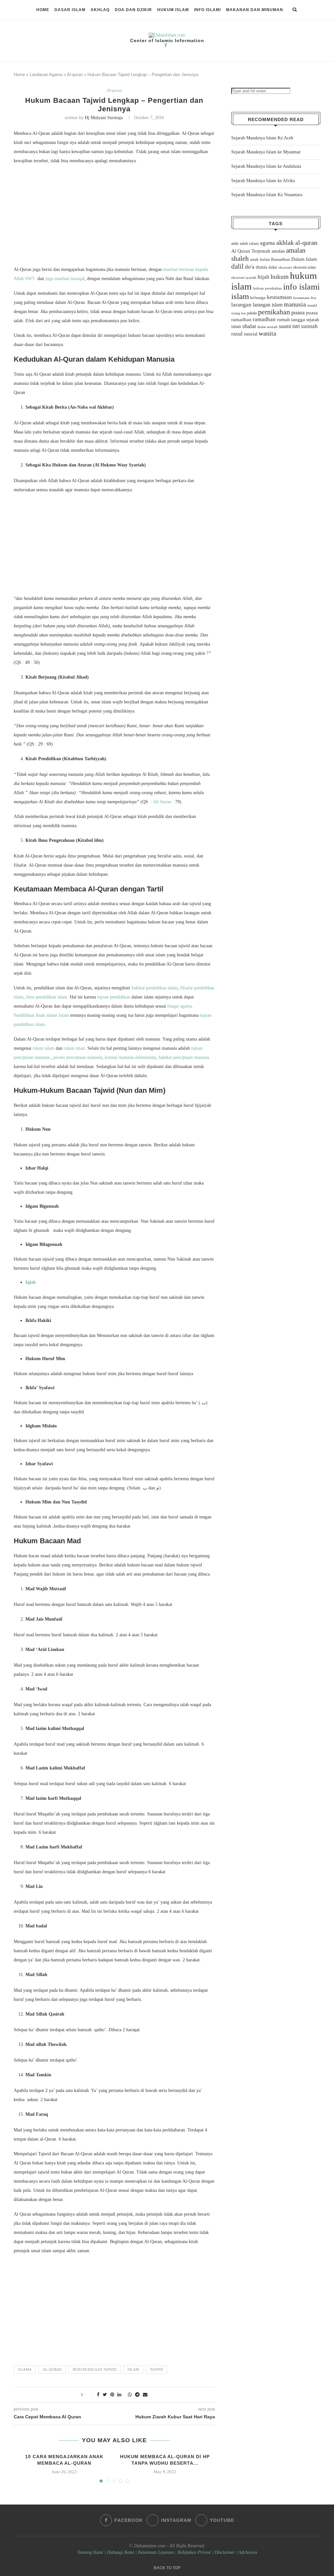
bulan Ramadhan (275, 259)
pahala (252, 313)
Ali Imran (162, 802)
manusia (295, 304)
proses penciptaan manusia (78, 1057)
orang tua (238, 313)
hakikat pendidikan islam (154, 988)
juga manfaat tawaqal (65, 279)
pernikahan (274, 312)
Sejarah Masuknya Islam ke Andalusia (266, 166)
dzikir (273, 267)
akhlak (285, 243)
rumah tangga (291, 320)
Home (43, 10)
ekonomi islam (304, 267)
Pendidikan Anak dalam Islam (42, 1015)
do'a (250, 267)
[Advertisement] (114, 217)
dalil (237, 266)
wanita (267, 333)
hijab (264, 277)
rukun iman (74, 1048)
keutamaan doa (305, 298)
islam (133, 2369)
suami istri (289, 326)
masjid (312, 305)
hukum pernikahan (267, 288)
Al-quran (75, 75)
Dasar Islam (70, 10)
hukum (280, 277)
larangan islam (268, 305)
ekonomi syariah (244, 278)
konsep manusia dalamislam (130, 1057)
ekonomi (285, 267)
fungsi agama (180, 1006)
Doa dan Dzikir (133, 10)
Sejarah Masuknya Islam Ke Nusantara (267, 195)
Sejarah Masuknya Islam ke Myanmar (266, 152)
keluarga (258, 298)
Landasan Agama (46, 75)
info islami (301, 287)
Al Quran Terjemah (251, 251)
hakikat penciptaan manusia (184, 1057)
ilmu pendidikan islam (47, 997)
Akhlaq (100, 10)
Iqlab (31, 1282)
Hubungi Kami (121, 2552)
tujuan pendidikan (114, 997)
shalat (249, 326)
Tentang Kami (91, 2552)
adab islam (249, 243)
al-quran (52, 2369)
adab (235, 243)
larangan (241, 305)
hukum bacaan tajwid (95, 2369)
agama (25, 2369)
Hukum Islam (173, 10)
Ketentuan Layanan (156, 2552)
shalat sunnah (267, 327)
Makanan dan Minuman (255, 10)
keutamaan (279, 297)
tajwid (157, 2369)
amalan (278, 251)
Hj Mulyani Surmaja (104, 118)
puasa (298, 312)
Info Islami (207, 10)
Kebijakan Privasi (194, 2552)
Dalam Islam (304, 259)
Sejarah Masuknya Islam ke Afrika (263, 181)
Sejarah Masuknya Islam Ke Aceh (262, 138)
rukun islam (44, 1048)
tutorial (251, 334)
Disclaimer (225, 2552)
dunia (261, 267)
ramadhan (264, 319)
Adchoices (248, 2552)
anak (254, 259)
